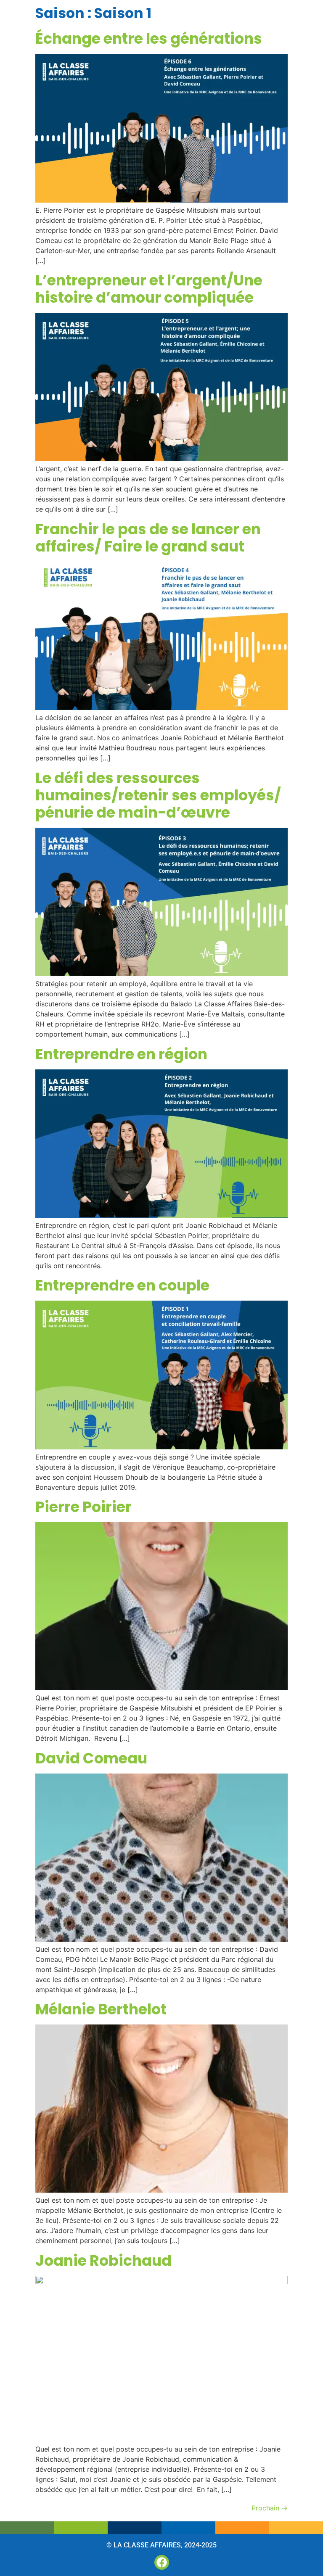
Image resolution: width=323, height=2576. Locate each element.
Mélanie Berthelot (101, 2009)
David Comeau (91, 1758)
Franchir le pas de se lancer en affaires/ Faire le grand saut (148, 538)
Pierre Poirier (83, 1507)
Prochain (270, 2508)
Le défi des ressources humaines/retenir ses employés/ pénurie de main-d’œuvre (158, 795)
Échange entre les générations (149, 38)
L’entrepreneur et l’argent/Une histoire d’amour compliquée (149, 289)
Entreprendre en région (121, 1054)
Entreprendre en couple (122, 1285)
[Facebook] (162, 2562)
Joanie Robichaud (103, 2261)
